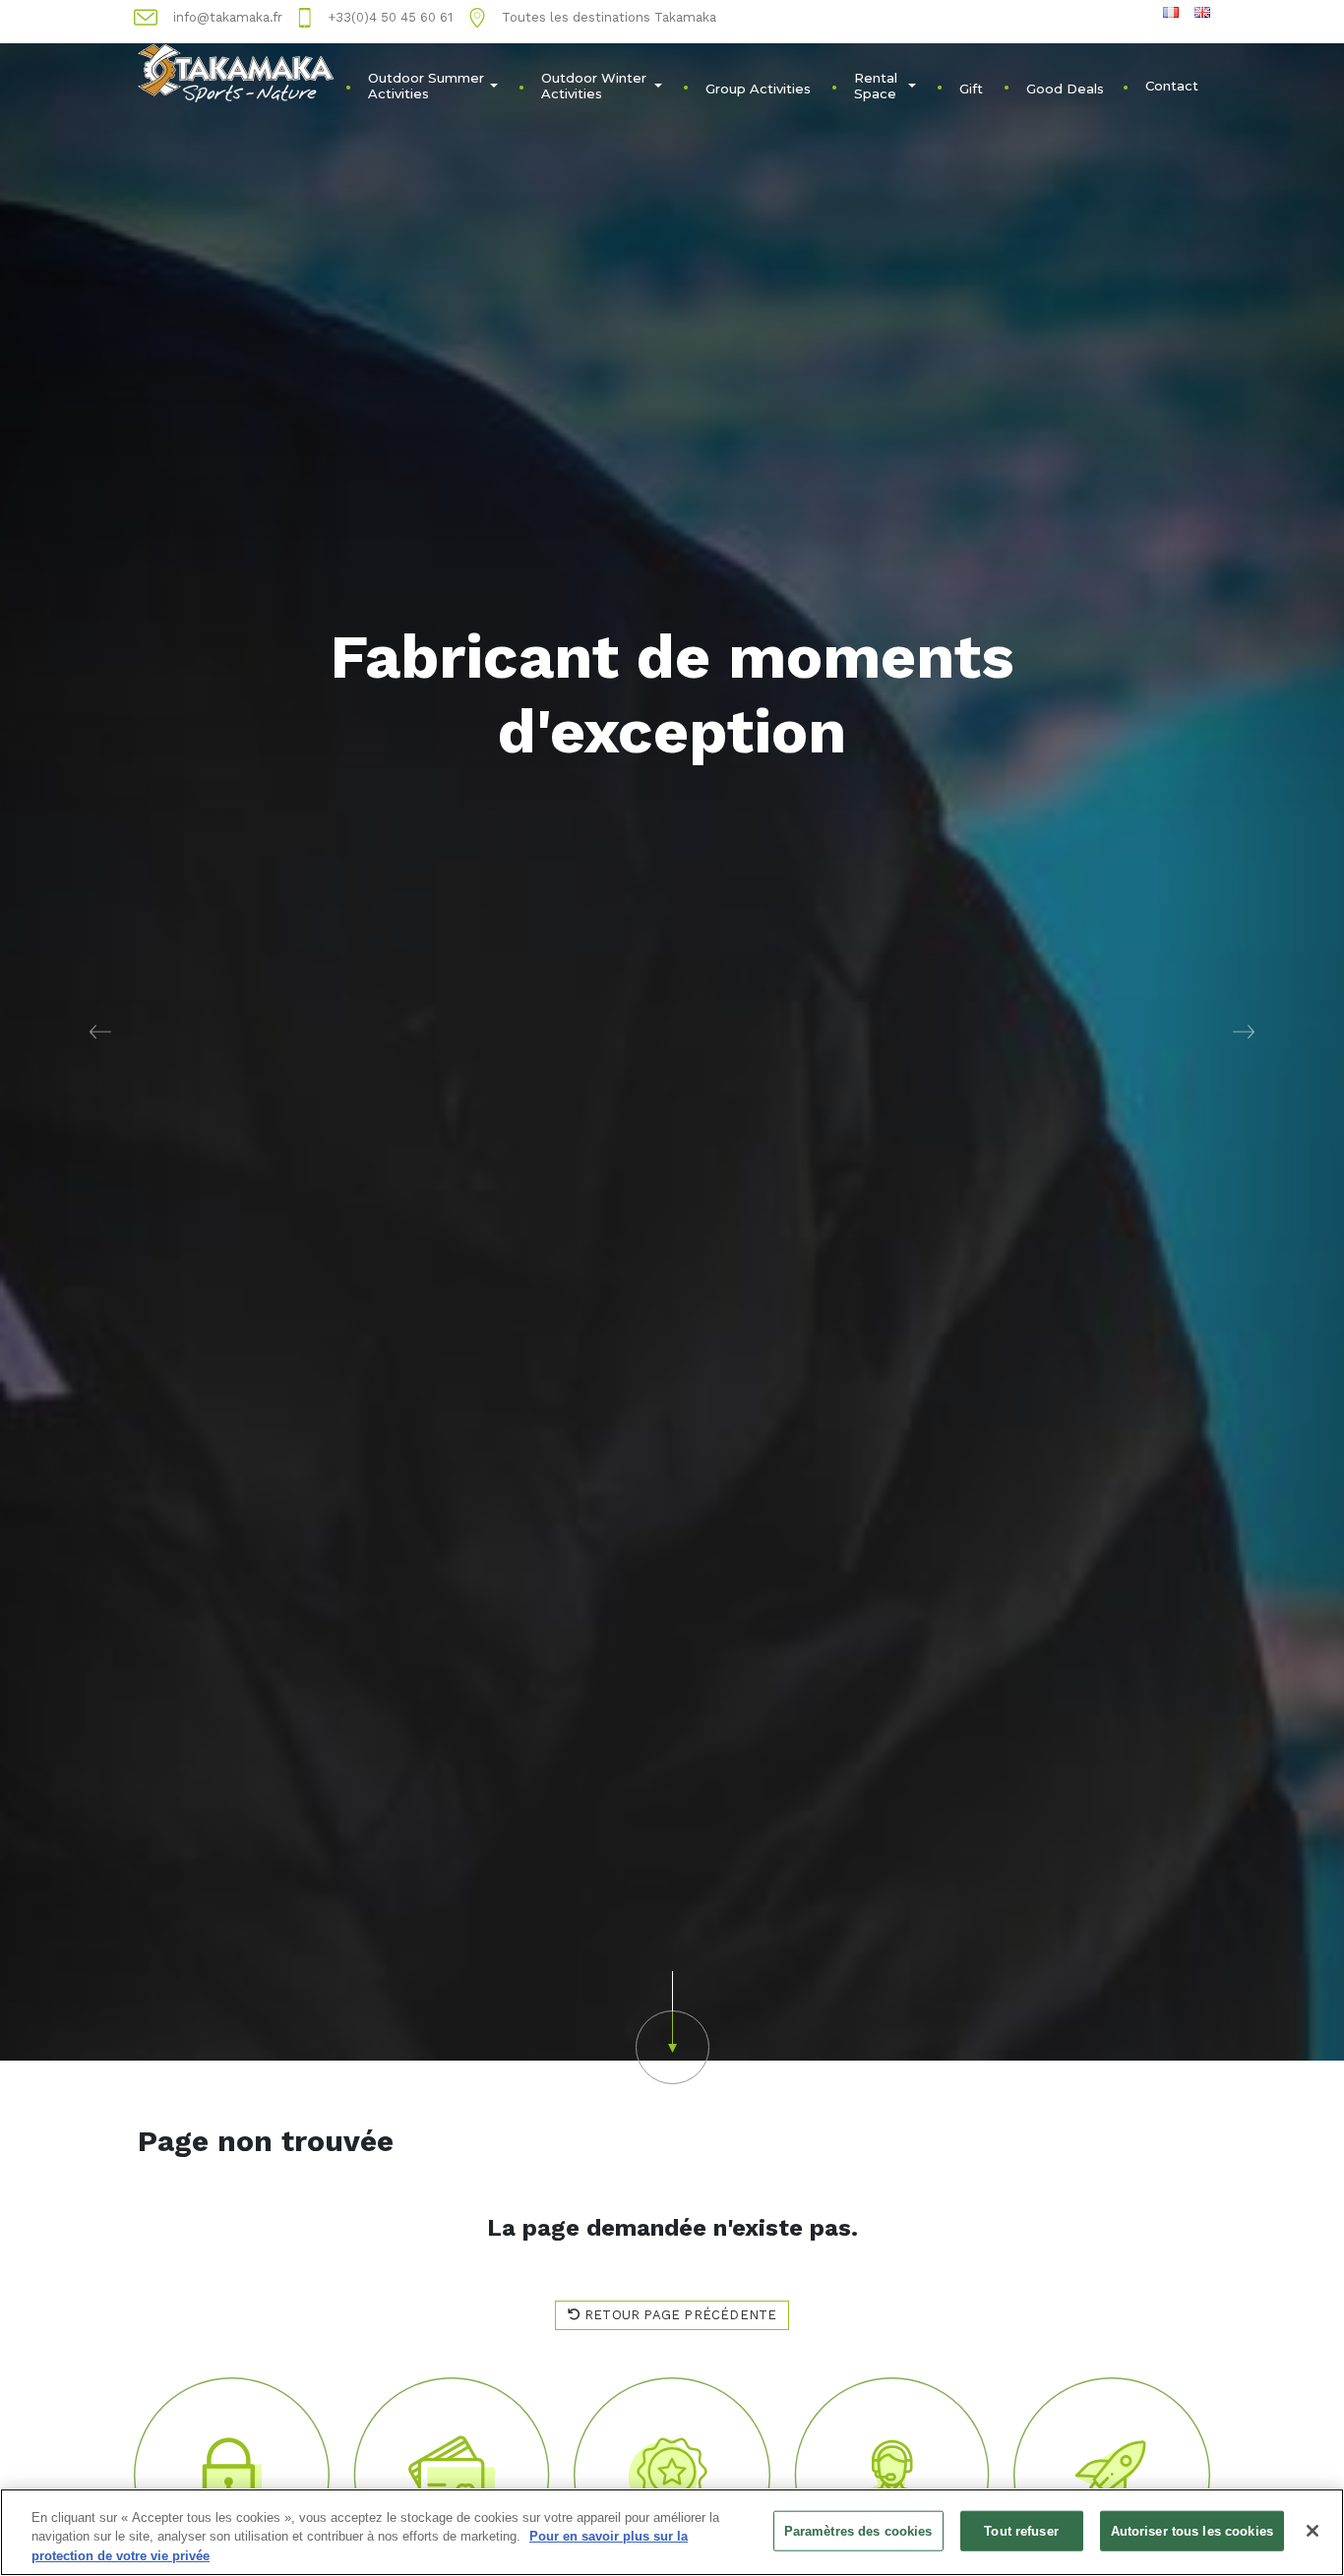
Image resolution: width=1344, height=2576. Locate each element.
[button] (101, 1030)
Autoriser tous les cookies (1192, 2530)
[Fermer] (1313, 2531)
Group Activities (758, 89)
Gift (971, 89)
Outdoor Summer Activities (426, 86)
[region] (672, 2532)
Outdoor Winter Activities (594, 86)
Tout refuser (1021, 2530)
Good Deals (1065, 89)
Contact (1172, 86)
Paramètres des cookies (858, 2530)
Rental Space (876, 86)
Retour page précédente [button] (679, 2315)
